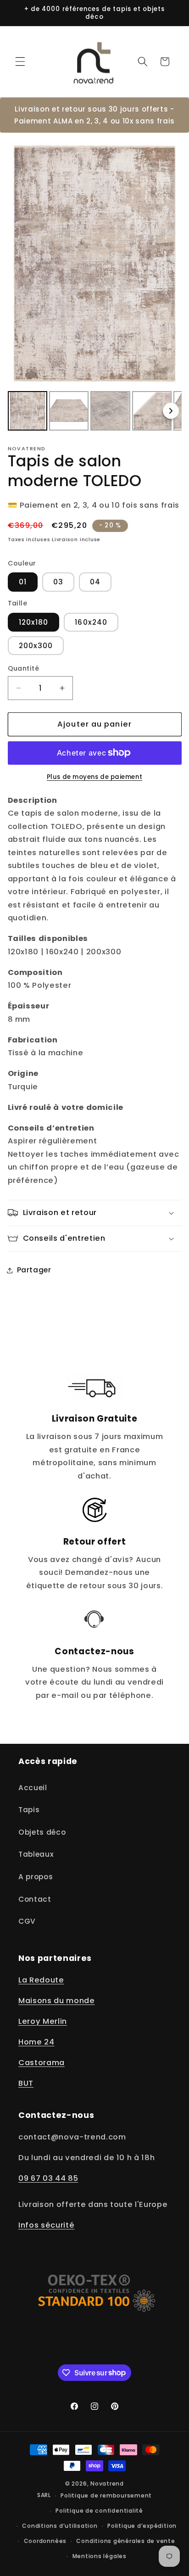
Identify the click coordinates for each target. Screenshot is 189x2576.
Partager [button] (34, 1270)
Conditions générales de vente (125, 2541)
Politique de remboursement (106, 2495)
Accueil (33, 1788)
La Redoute (41, 1980)
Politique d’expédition (142, 2526)
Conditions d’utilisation (60, 2526)
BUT (26, 2083)
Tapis (29, 1810)
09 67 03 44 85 (48, 2178)
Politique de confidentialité (99, 2511)
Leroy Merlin (43, 2021)
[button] (20, 62)
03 (58, 582)
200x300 (36, 646)
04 (95, 582)
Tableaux (36, 1854)
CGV (27, 1921)
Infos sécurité (46, 2225)
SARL (44, 2495)
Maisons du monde (57, 2001)
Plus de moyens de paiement (94, 777)
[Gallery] (95, 286)
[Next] (171, 411)
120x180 (34, 622)
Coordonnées (45, 2541)
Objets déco (42, 1832)
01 (23, 582)
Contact (35, 1899)
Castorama (42, 2063)
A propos (36, 1877)
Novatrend (107, 2484)
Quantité (24, 668)
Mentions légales (100, 2556)
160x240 (91, 622)
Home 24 (36, 2042)
